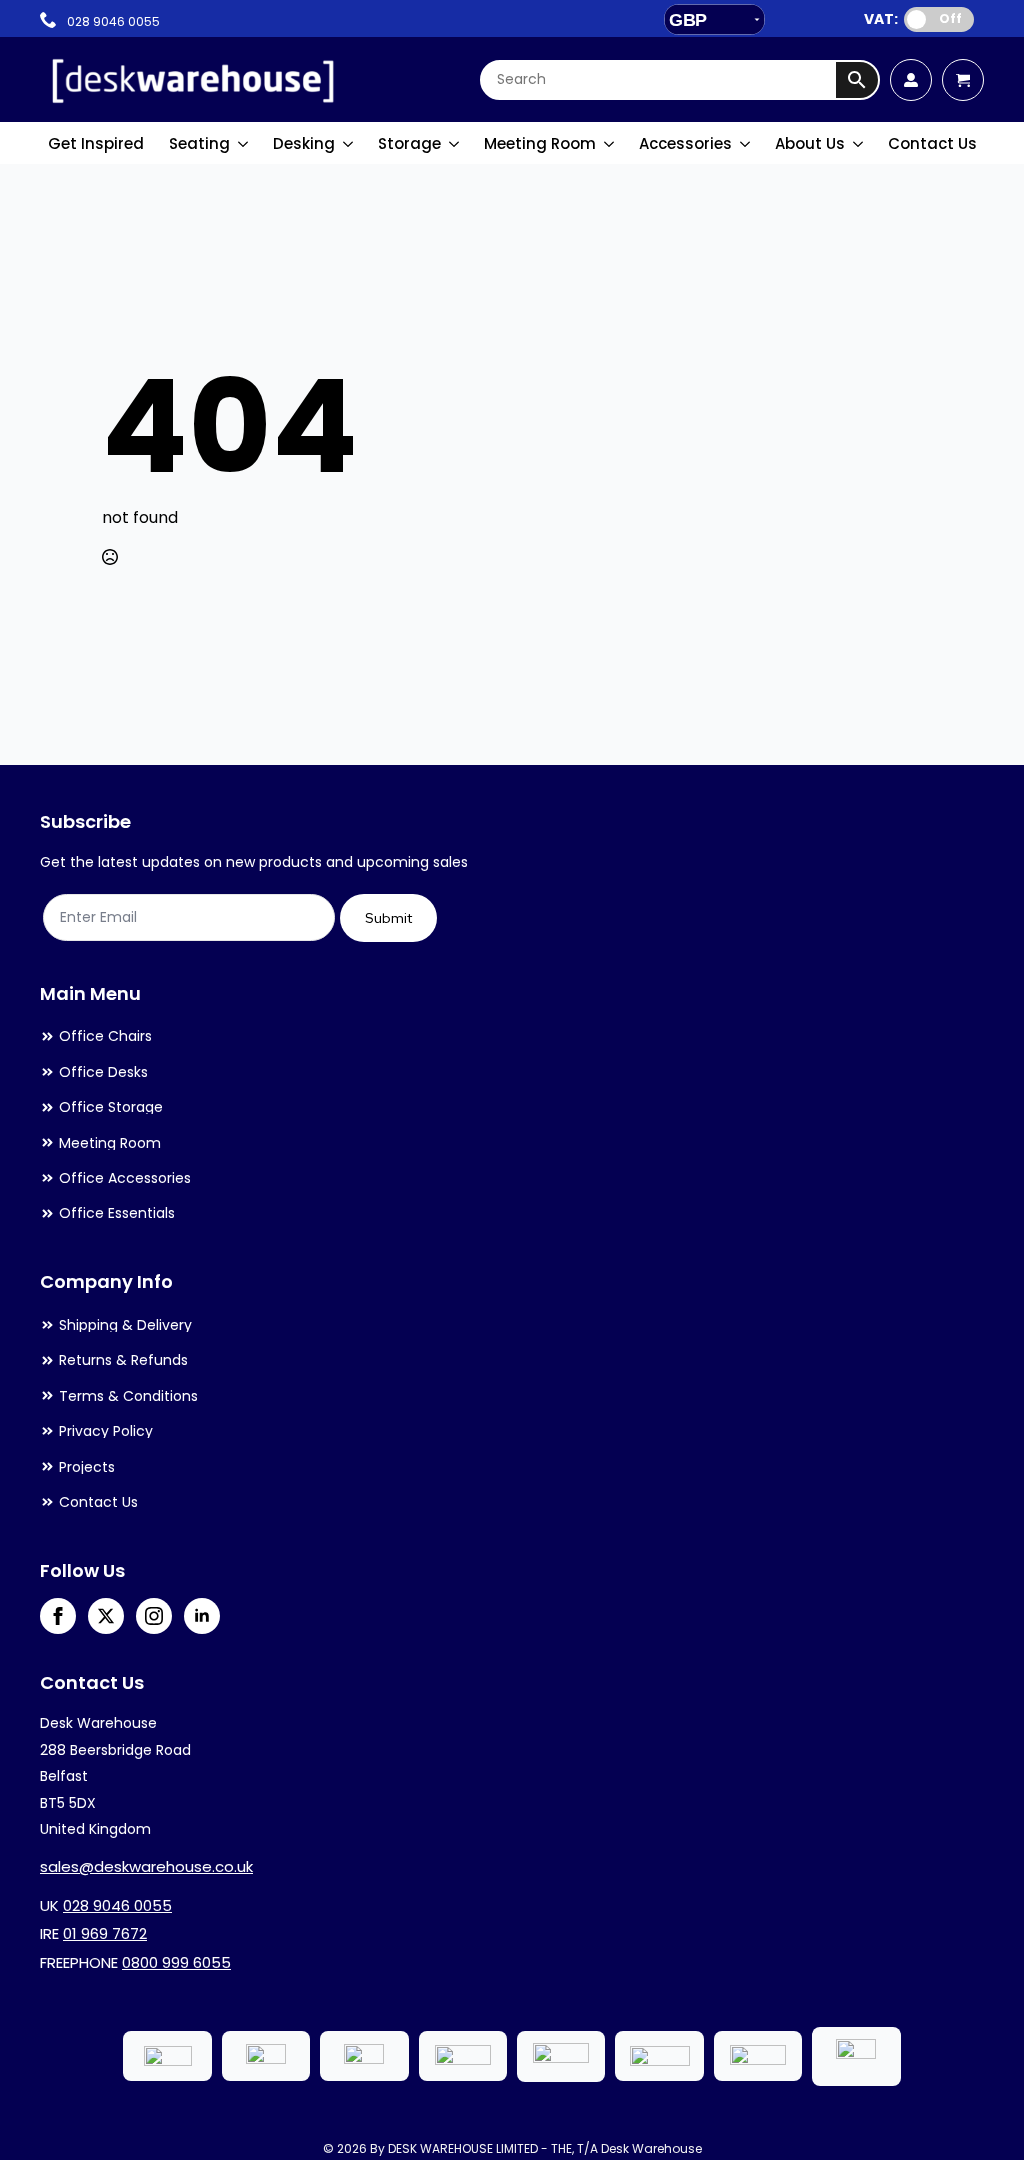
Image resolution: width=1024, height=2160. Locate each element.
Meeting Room (540, 143)
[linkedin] (202, 1616)
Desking (304, 143)
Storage (409, 143)
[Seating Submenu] (244, 143)
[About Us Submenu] (859, 143)
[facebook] (58, 1616)
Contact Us (932, 143)
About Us (810, 143)
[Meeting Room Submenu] (610, 143)
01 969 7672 (105, 1933)
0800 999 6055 (176, 1962)
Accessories (685, 143)
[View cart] (963, 80)
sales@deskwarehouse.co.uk (146, 1866)
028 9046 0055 (117, 1905)
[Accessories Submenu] (746, 143)
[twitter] (106, 1616)
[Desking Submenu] (349, 143)
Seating (199, 143)
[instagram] (154, 1616)
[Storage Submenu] (455, 143)
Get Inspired (96, 143)
